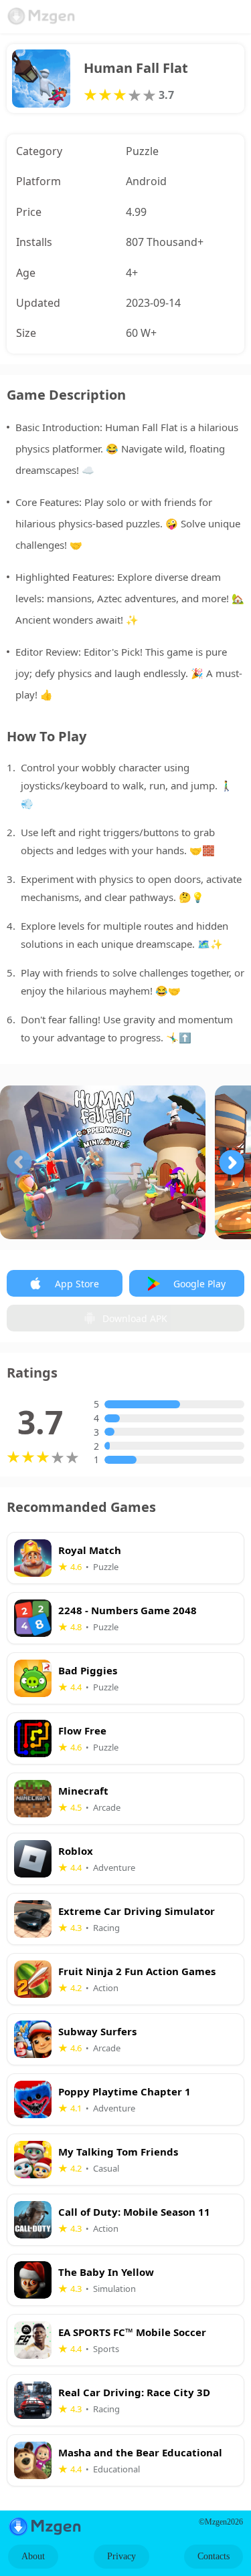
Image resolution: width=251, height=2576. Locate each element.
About (33, 2556)
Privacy (121, 2556)
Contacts (214, 2556)
